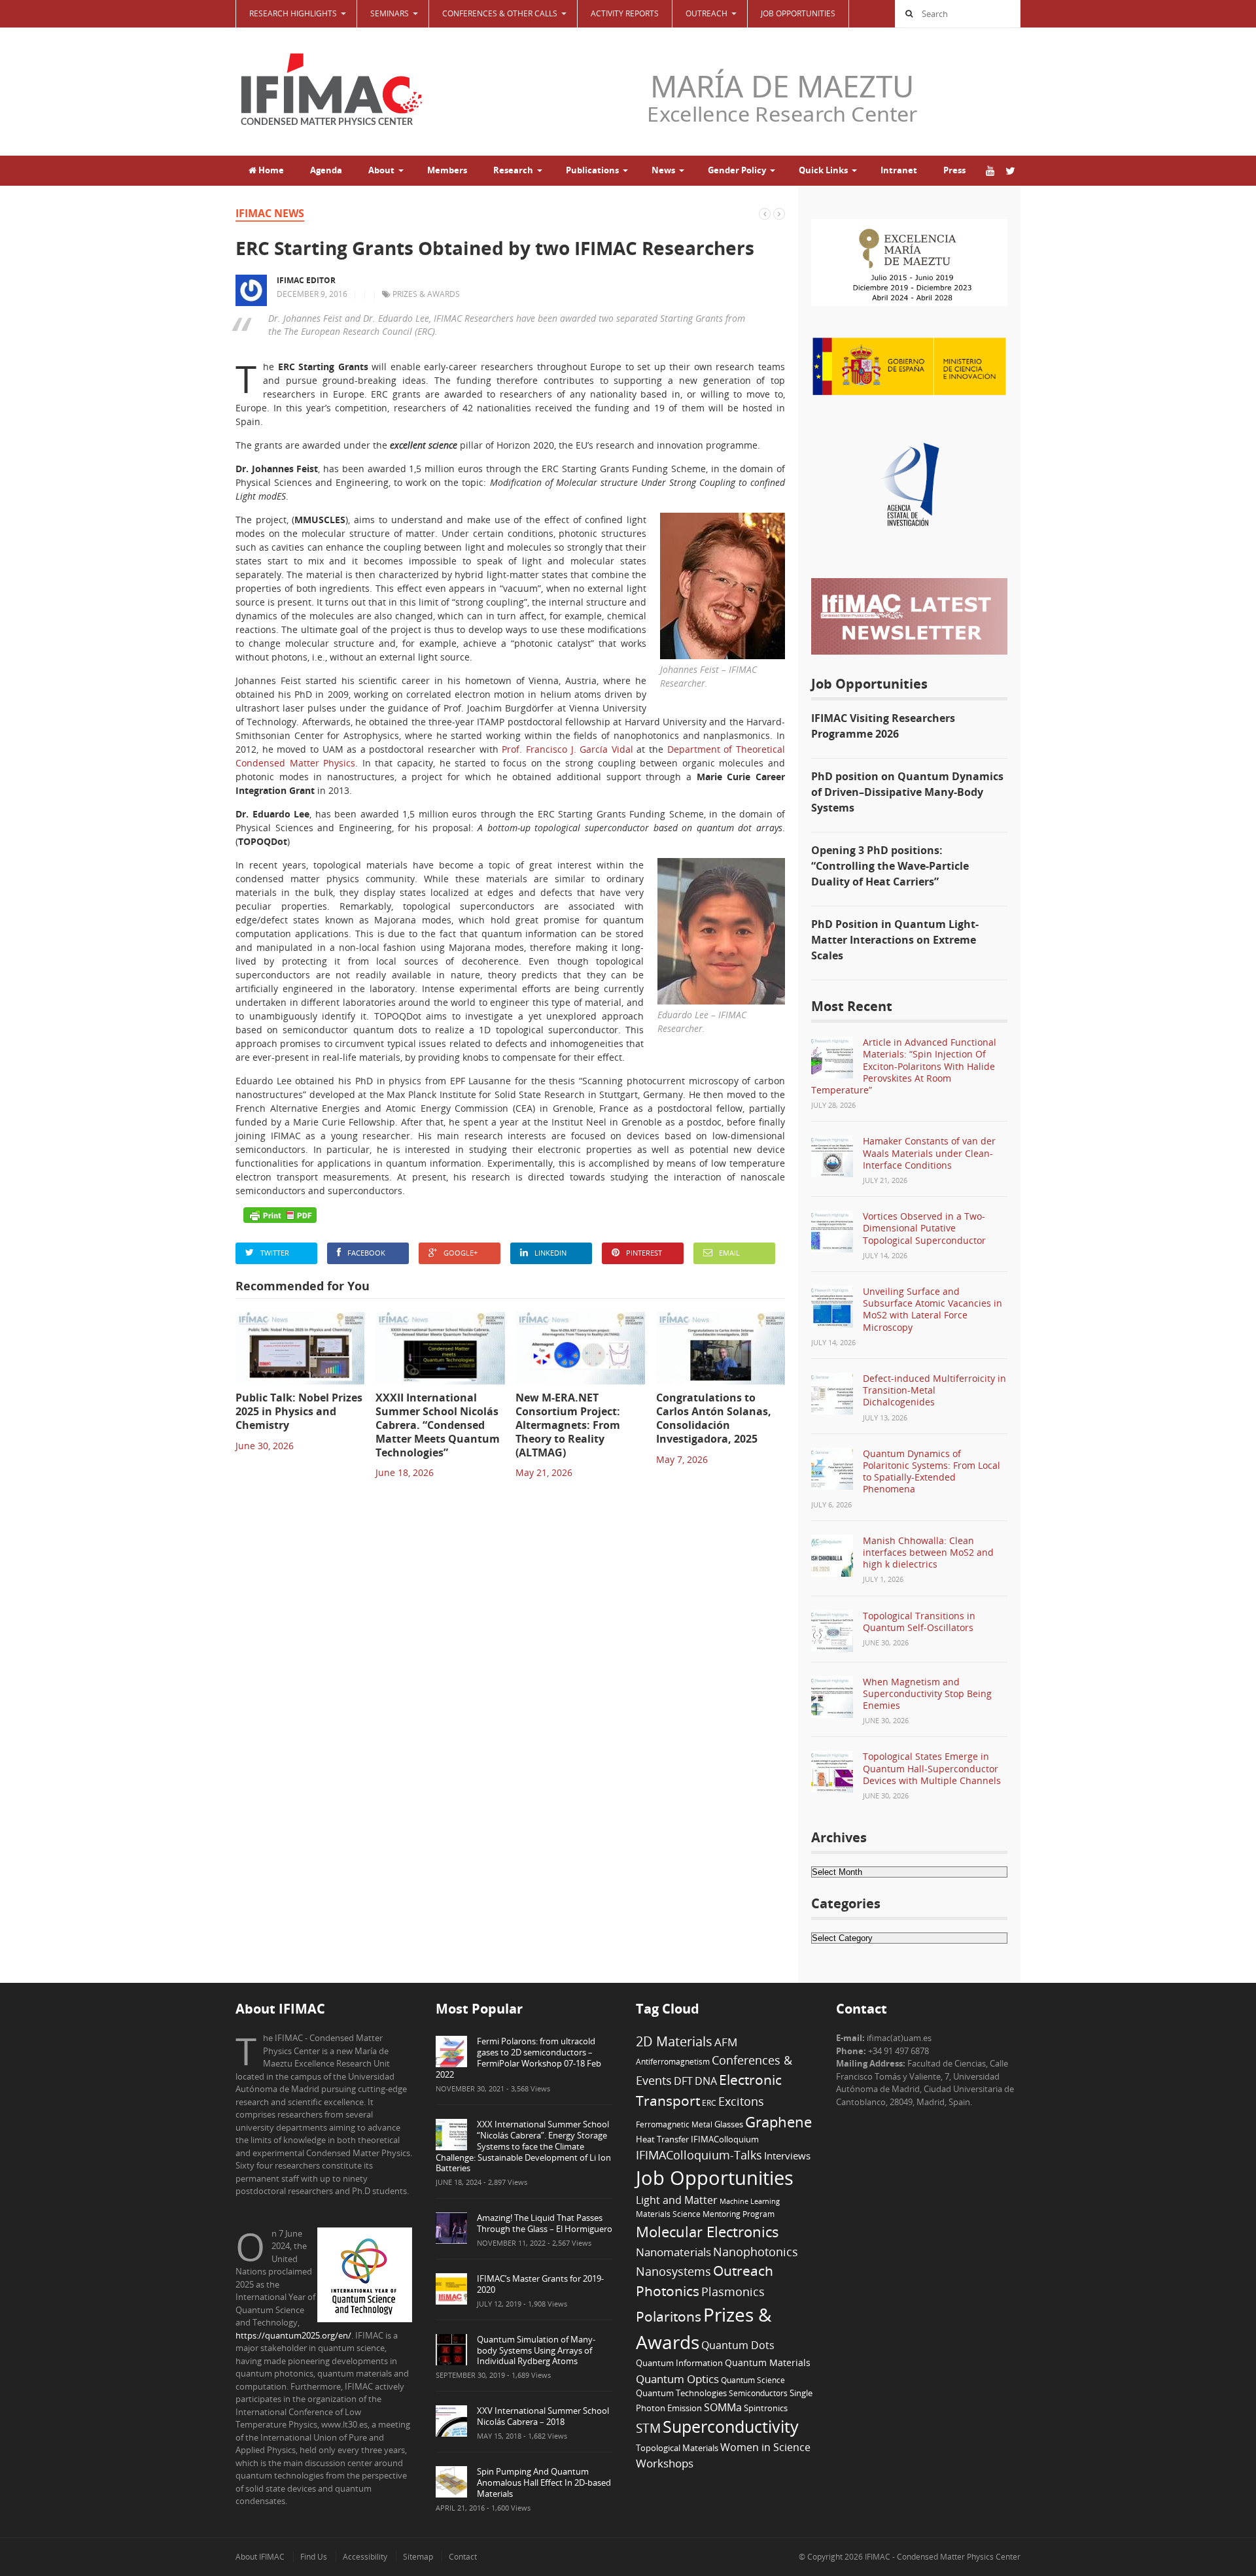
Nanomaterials (673, 2252)
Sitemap (418, 2557)
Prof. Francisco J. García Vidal (567, 749)
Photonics (668, 2291)
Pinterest (644, 1253)
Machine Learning (750, 2201)
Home (270, 170)
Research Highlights (293, 13)
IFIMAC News (270, 213)
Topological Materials (677, 2448)
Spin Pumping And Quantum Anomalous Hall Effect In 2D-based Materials (544, 2482)
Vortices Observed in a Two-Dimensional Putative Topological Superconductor (924, 1228)
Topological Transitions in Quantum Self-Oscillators (919, 1622)
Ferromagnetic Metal (674, 2124)
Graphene (778, 2121)
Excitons (741, 2101)
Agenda (326, 170)
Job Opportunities (798, 13)
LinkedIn (550, 1253)
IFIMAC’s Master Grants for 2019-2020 (540, 2284)
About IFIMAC (260, 2557)
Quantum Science (753, 2380)
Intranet (899, 170)
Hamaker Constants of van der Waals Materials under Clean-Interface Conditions (929, 1153)
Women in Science (765, 2447)
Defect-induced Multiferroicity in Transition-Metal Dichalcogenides (934, 1390)
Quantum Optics (677, 2379)
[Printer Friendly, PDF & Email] (280, 1215)
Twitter (275, 1253)
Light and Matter (677, 2200)
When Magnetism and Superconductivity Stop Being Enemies (927, 1693)
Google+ (461, 1253)
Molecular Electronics (707, 2232)
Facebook (366, 1253)
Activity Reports (625, 13)
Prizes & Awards (426, 294)
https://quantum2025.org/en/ (293, 2335)
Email (729, 1253)
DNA (706, 2081)
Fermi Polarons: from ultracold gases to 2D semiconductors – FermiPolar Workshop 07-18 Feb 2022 (518, 2058)
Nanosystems (673, 2271)
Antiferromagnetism (673, 2061)
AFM (726, 2042)
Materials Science (668, 2214)
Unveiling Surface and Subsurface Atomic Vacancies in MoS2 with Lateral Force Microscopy (933, 1309)
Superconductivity (731, 2427)
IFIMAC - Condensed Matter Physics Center (942, 2557)
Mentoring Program (739, 2214)
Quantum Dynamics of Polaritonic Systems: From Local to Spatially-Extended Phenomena (932, 1471)
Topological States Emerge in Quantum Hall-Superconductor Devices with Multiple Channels (932, 1768)
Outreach (743, 2271)
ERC (709, 2103)
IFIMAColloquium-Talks (699, 2155)
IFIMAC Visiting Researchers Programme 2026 (883, 726)
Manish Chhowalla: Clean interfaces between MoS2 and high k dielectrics (928, 1552)
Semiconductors (758, 2393)
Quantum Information (679, 2363)
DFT (683, 2081)
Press (954, 170)
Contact (463, 2557)
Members (447, 170)
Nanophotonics (756, 2251)
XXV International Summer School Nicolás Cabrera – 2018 (543, 2416)
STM (648, 2428)
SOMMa (723, 2407)
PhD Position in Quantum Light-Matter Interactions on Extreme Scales (895, 940)
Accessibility (365, 2557)
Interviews (787, 2155)
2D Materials (674, 2041)
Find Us (314, 2557)
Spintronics (766, 2408)
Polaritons (669, 2316)
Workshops (665, 2463)
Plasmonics (733, 2291)
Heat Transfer (662, 2139)
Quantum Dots (738, 2345)
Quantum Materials (768, 2362)
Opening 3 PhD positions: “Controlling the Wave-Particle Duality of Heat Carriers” (890, 866)
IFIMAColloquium (725, 2139)
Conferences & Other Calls (500, 13)
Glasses (729, 2124)
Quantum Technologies (681, 2393)
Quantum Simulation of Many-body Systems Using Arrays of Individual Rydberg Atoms (536, 2350)
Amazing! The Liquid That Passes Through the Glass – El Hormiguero (545, 2223)
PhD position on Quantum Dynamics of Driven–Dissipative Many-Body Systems (907, 792)
